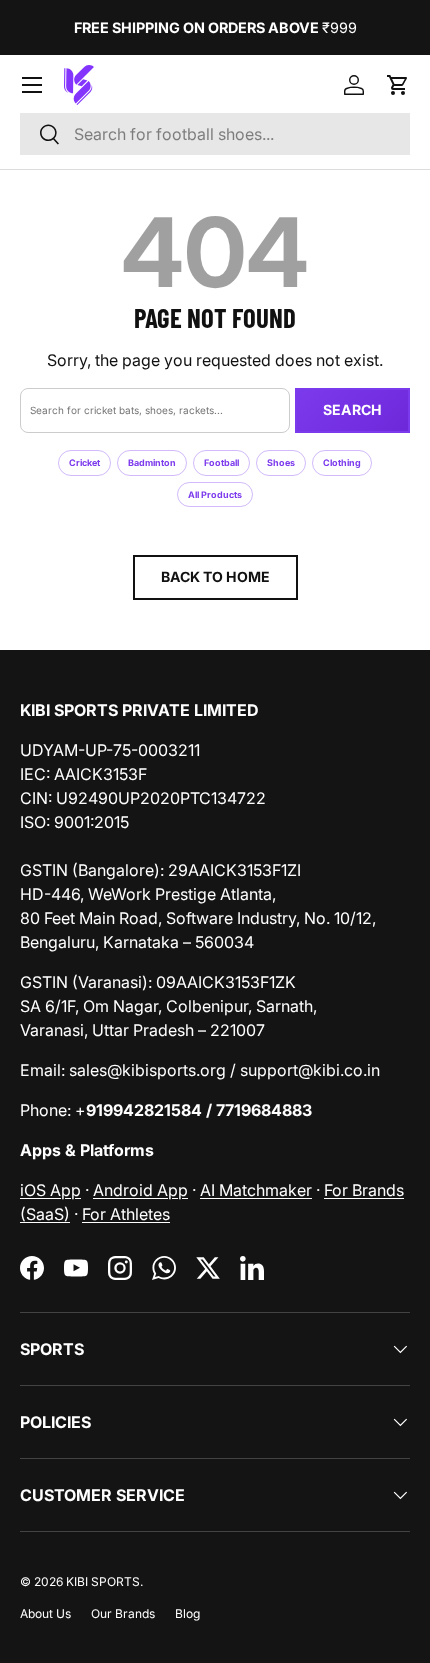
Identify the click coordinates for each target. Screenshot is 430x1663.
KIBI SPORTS (103, 1581)
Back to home (215, 576)
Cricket (84, 462)
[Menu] (32, 85)
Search (352, 409)
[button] (398, 85)
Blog (187, 1613)
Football (221, 462)
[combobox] (215, 134)
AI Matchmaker (256, 1190)
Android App (140, 1190)
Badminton (152, 462)
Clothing (342, 462)
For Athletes (126, 1214)
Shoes (281, 462)
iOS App (50, 1190)
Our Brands (123, 1613)
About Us (45, 1613)
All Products (215, 494)
